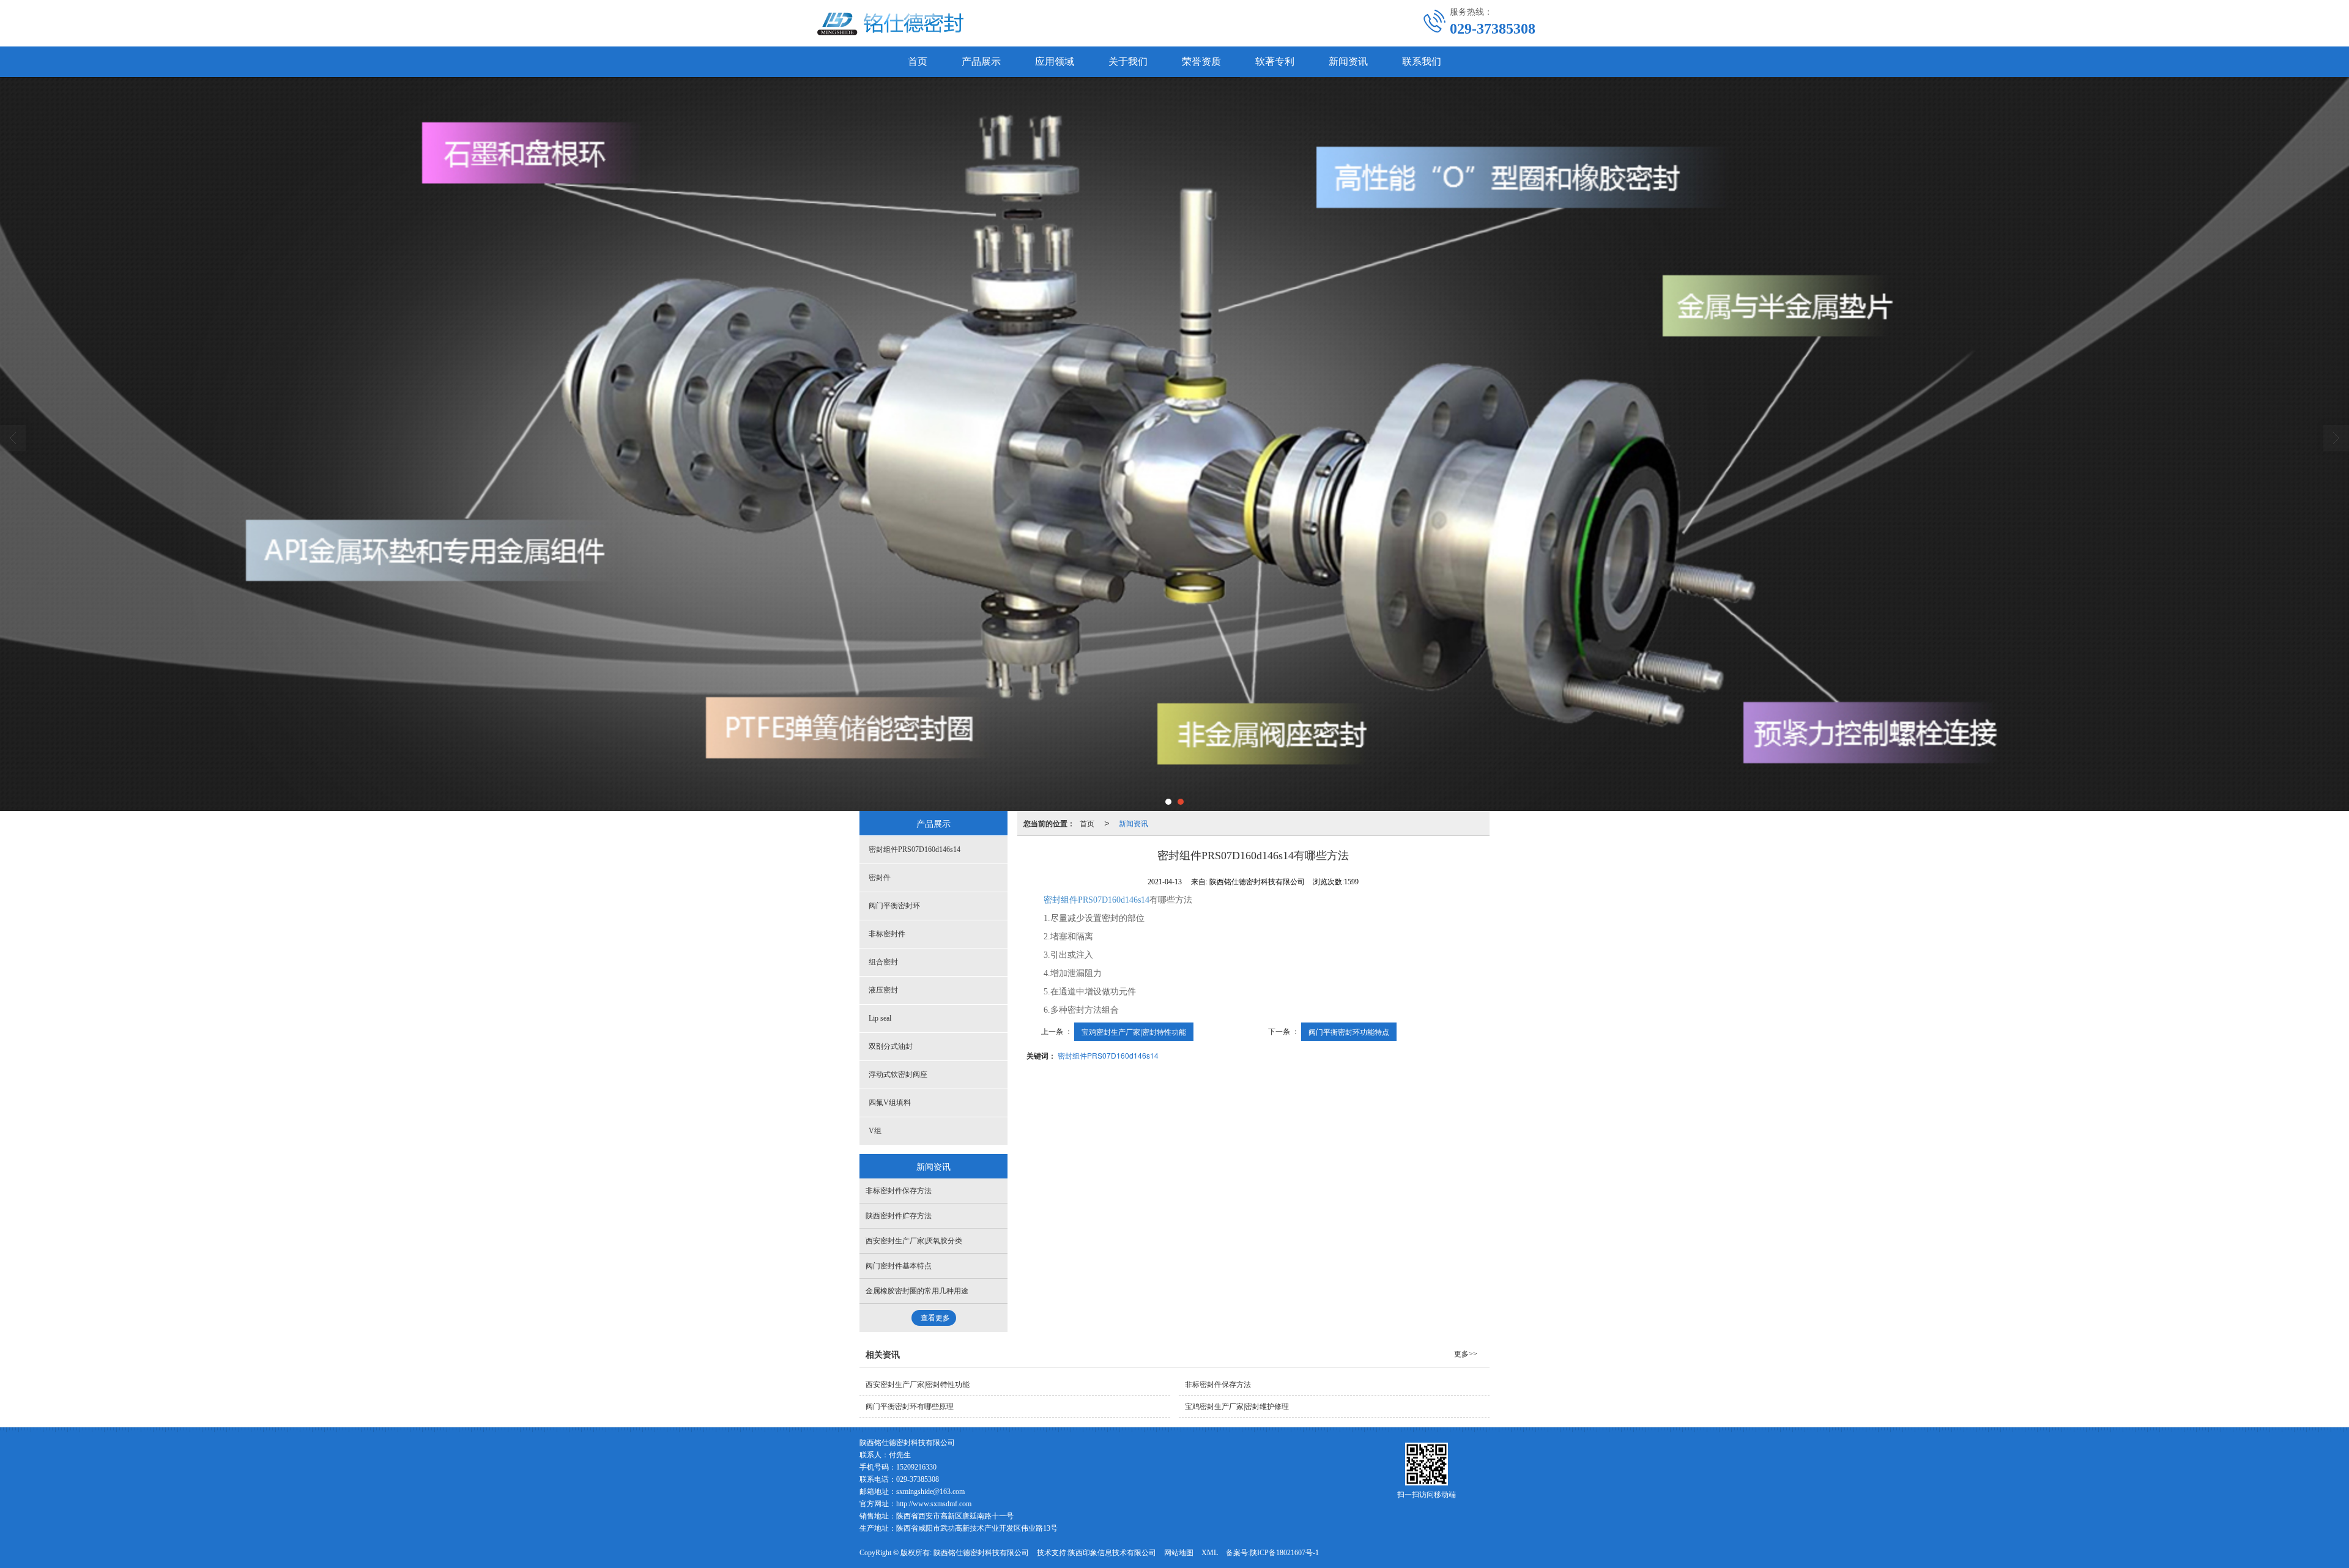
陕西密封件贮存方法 (899, 1216)
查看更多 (935, 1318)
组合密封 (883, 962)
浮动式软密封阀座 (898, 1074)
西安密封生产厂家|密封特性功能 (918, 1385)
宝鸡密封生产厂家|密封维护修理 (1237, 1407)
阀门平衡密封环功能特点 (1349, 1031)
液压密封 (883, 990)
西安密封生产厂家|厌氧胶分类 (914, 1241)
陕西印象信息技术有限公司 (1112, 1553)
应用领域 (1055, 61)
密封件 (880, 878)
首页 (918, 61)
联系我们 (1422, 61)
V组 (875, 1131)
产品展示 (981, 61)
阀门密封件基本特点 (899, 1266)
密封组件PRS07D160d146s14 (1097, 900)
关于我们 (1128, 61)
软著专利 (1275, 61)
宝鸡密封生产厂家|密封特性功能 (1134, 1031)
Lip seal (880, 1018)
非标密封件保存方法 (899, 1191)
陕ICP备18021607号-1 (1284, 1553)
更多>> (1466, 1354)
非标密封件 (887, 934)
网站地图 (1179, 1553)
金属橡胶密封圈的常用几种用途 (917, 1291)
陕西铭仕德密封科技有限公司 (981, 1553)
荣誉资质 (1201, 61)
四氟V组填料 (890, 1103)
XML (1210, 1553)
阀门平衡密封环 (894, 906)
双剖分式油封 (891, 1046)
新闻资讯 (1348, 61)
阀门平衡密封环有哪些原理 (910, 1407)
